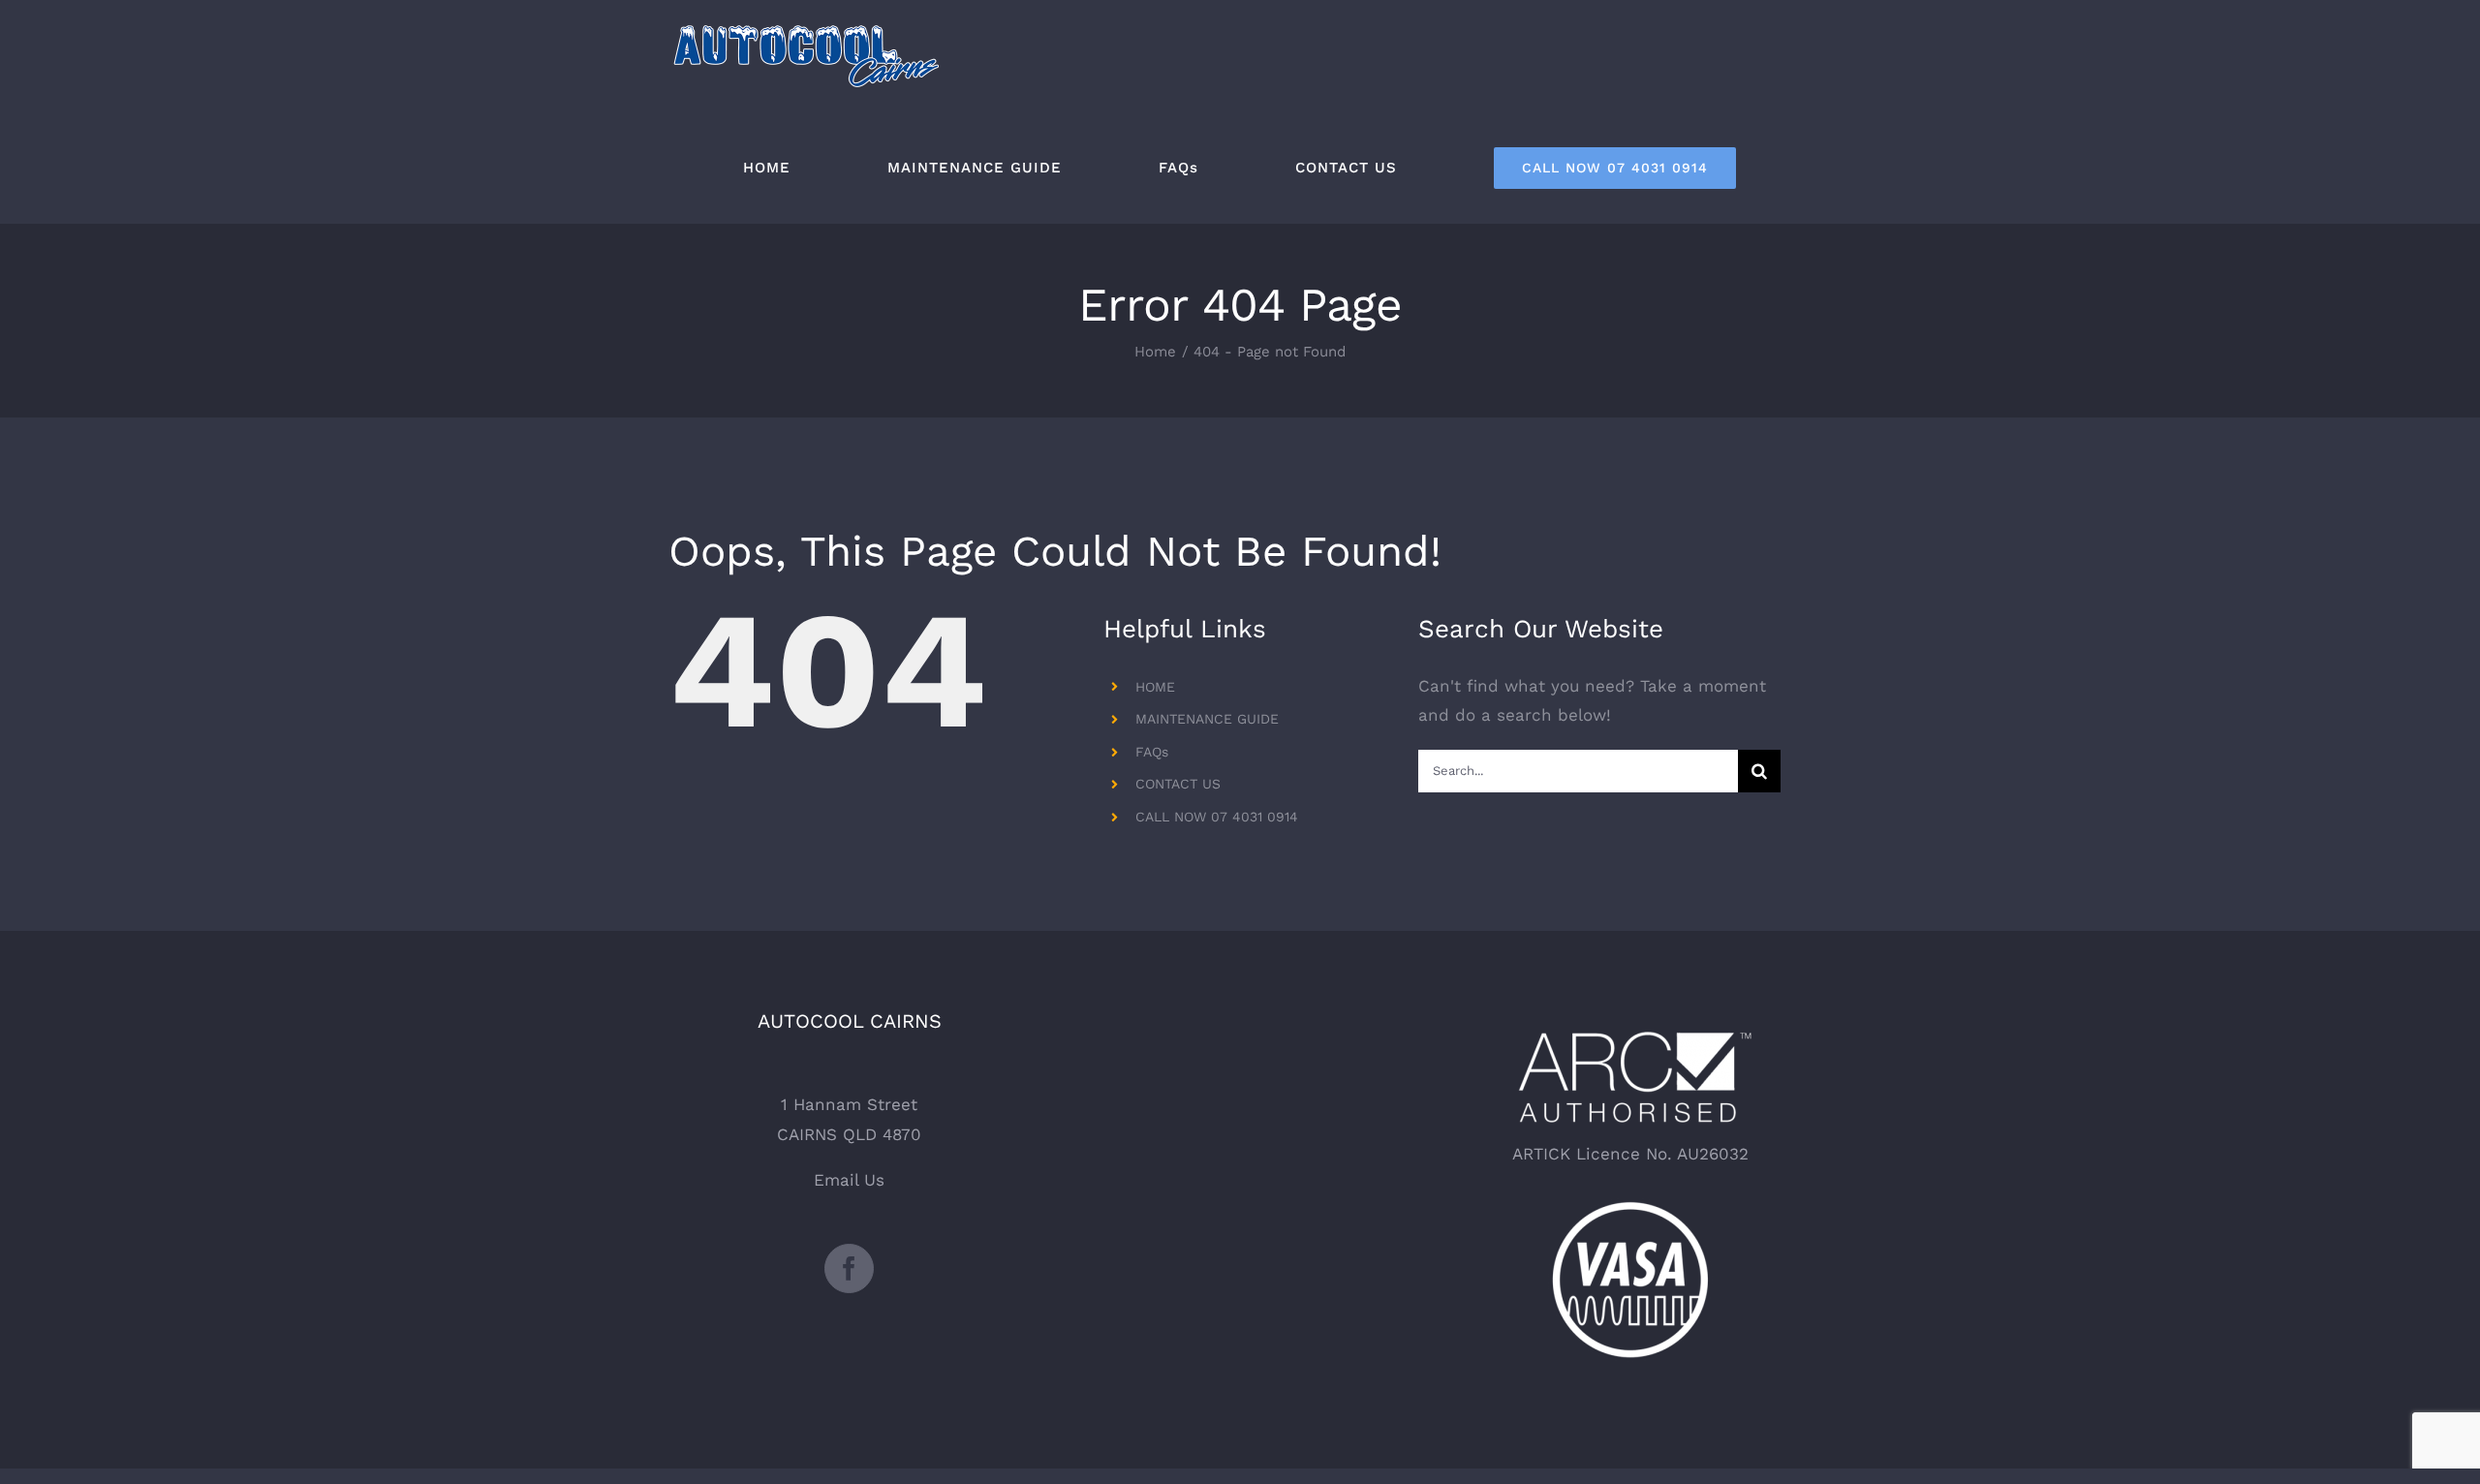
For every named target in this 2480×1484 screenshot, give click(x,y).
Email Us (849, 1180)
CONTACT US (1178, 784)
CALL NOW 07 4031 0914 (1217, 817)
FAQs (1152, 752)
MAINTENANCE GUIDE (1207, 719)
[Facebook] (849, 1268)
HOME (1155, 687)
